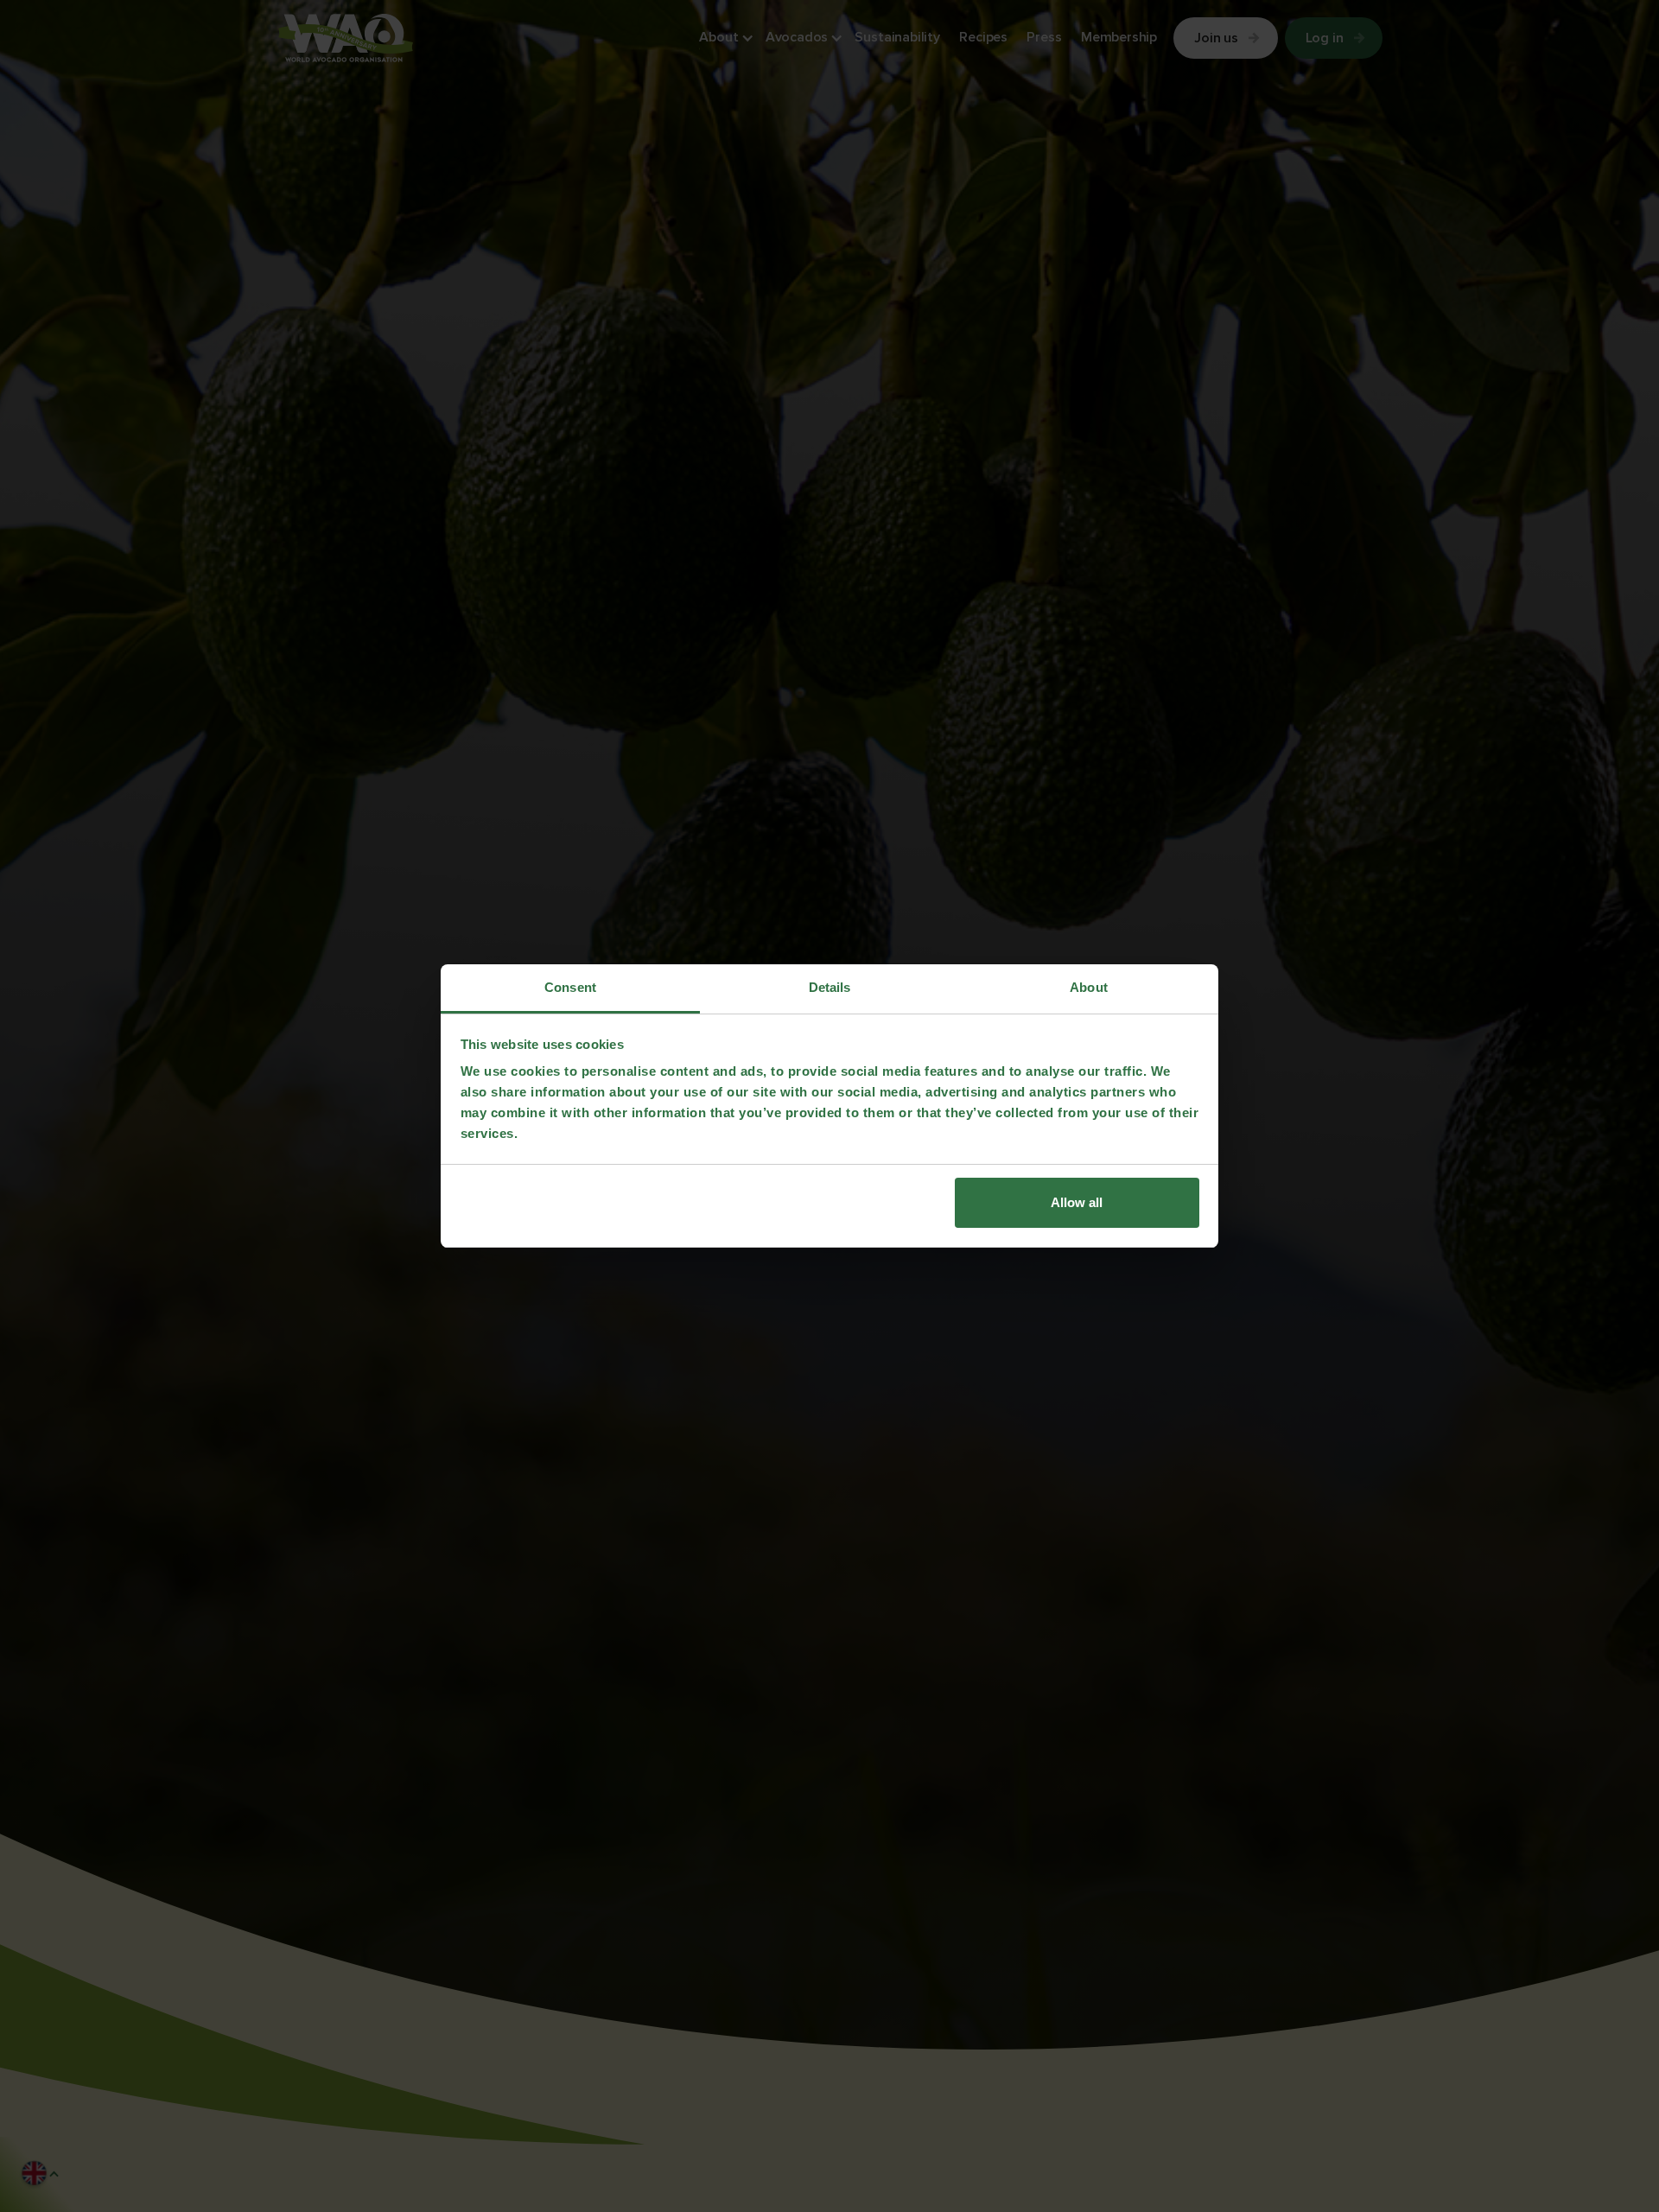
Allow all (1077, 1202)
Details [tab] (830, 987)
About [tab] (1089, 987)
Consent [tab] (570, 987)
